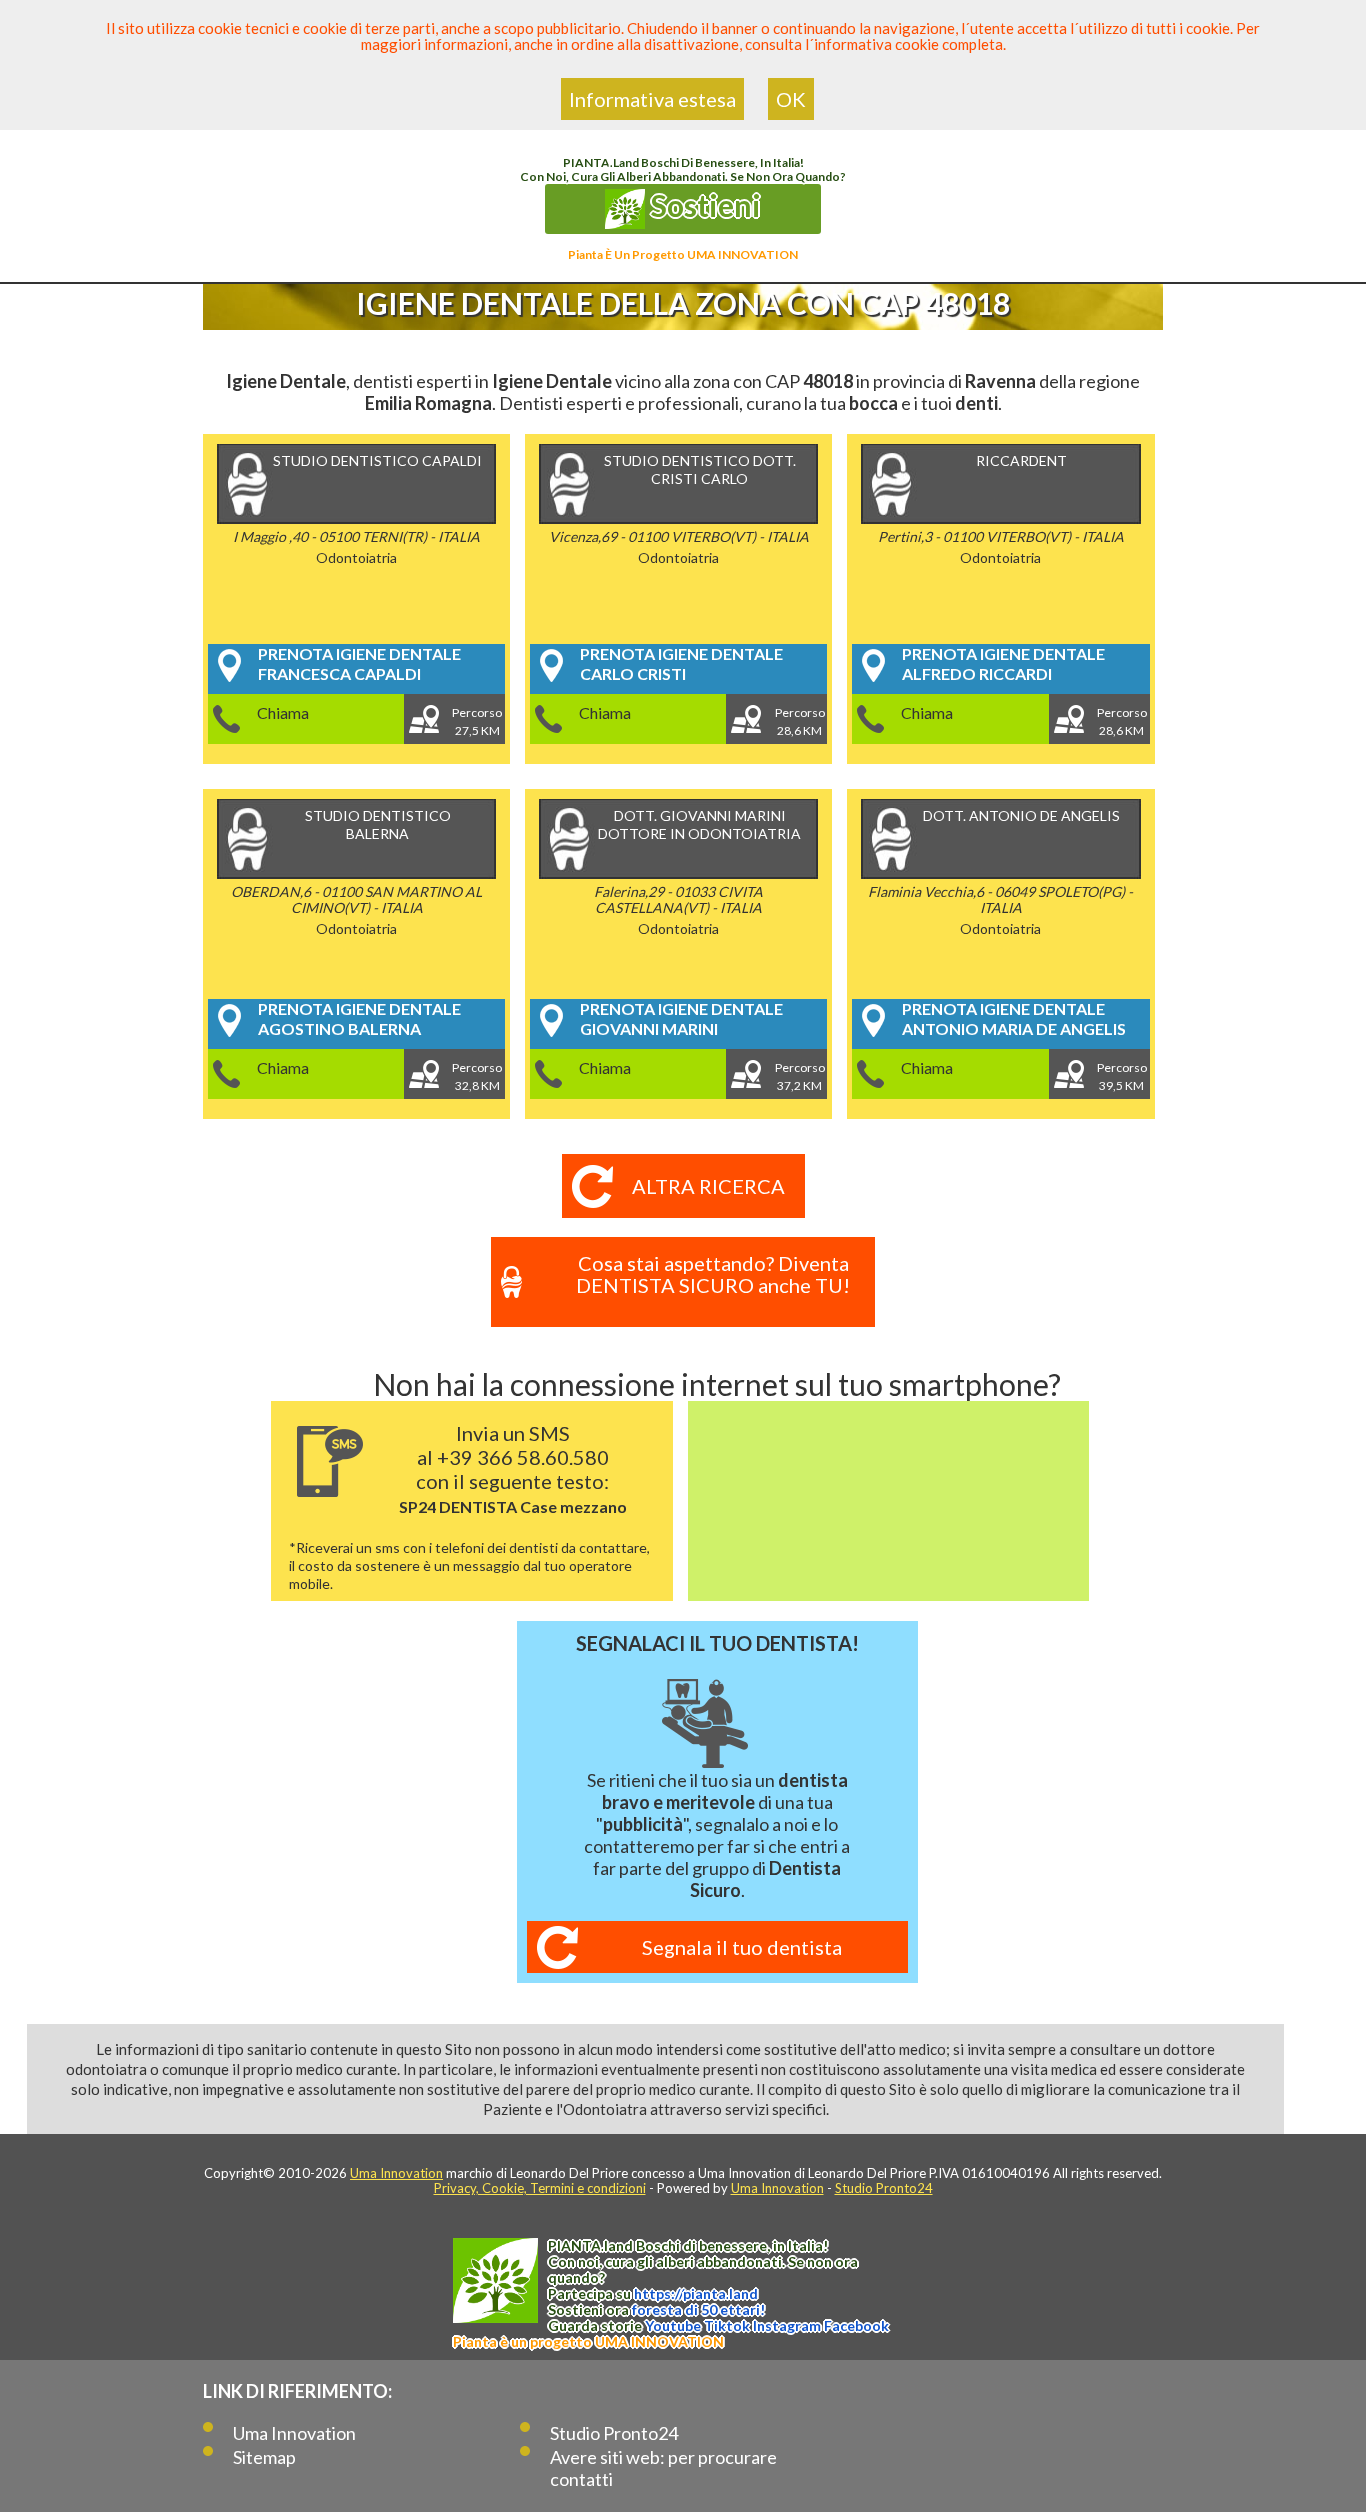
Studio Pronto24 (884, 2188)
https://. (696, 2293)
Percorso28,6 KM (800, 721)
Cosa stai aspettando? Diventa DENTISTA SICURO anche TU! (713, 1274)
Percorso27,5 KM (477, 721)
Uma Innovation (396, 2173)
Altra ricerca (708, 1186)
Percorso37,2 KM (800, 1076)
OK (791, 99)
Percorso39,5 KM (1122, 1076)
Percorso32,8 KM (477, 1076)
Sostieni (703, 205)
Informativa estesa (652, 99)
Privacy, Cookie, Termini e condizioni (540, 2188)
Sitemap (264, 2457)
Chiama (283, 712)
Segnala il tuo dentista (742, 1947)
